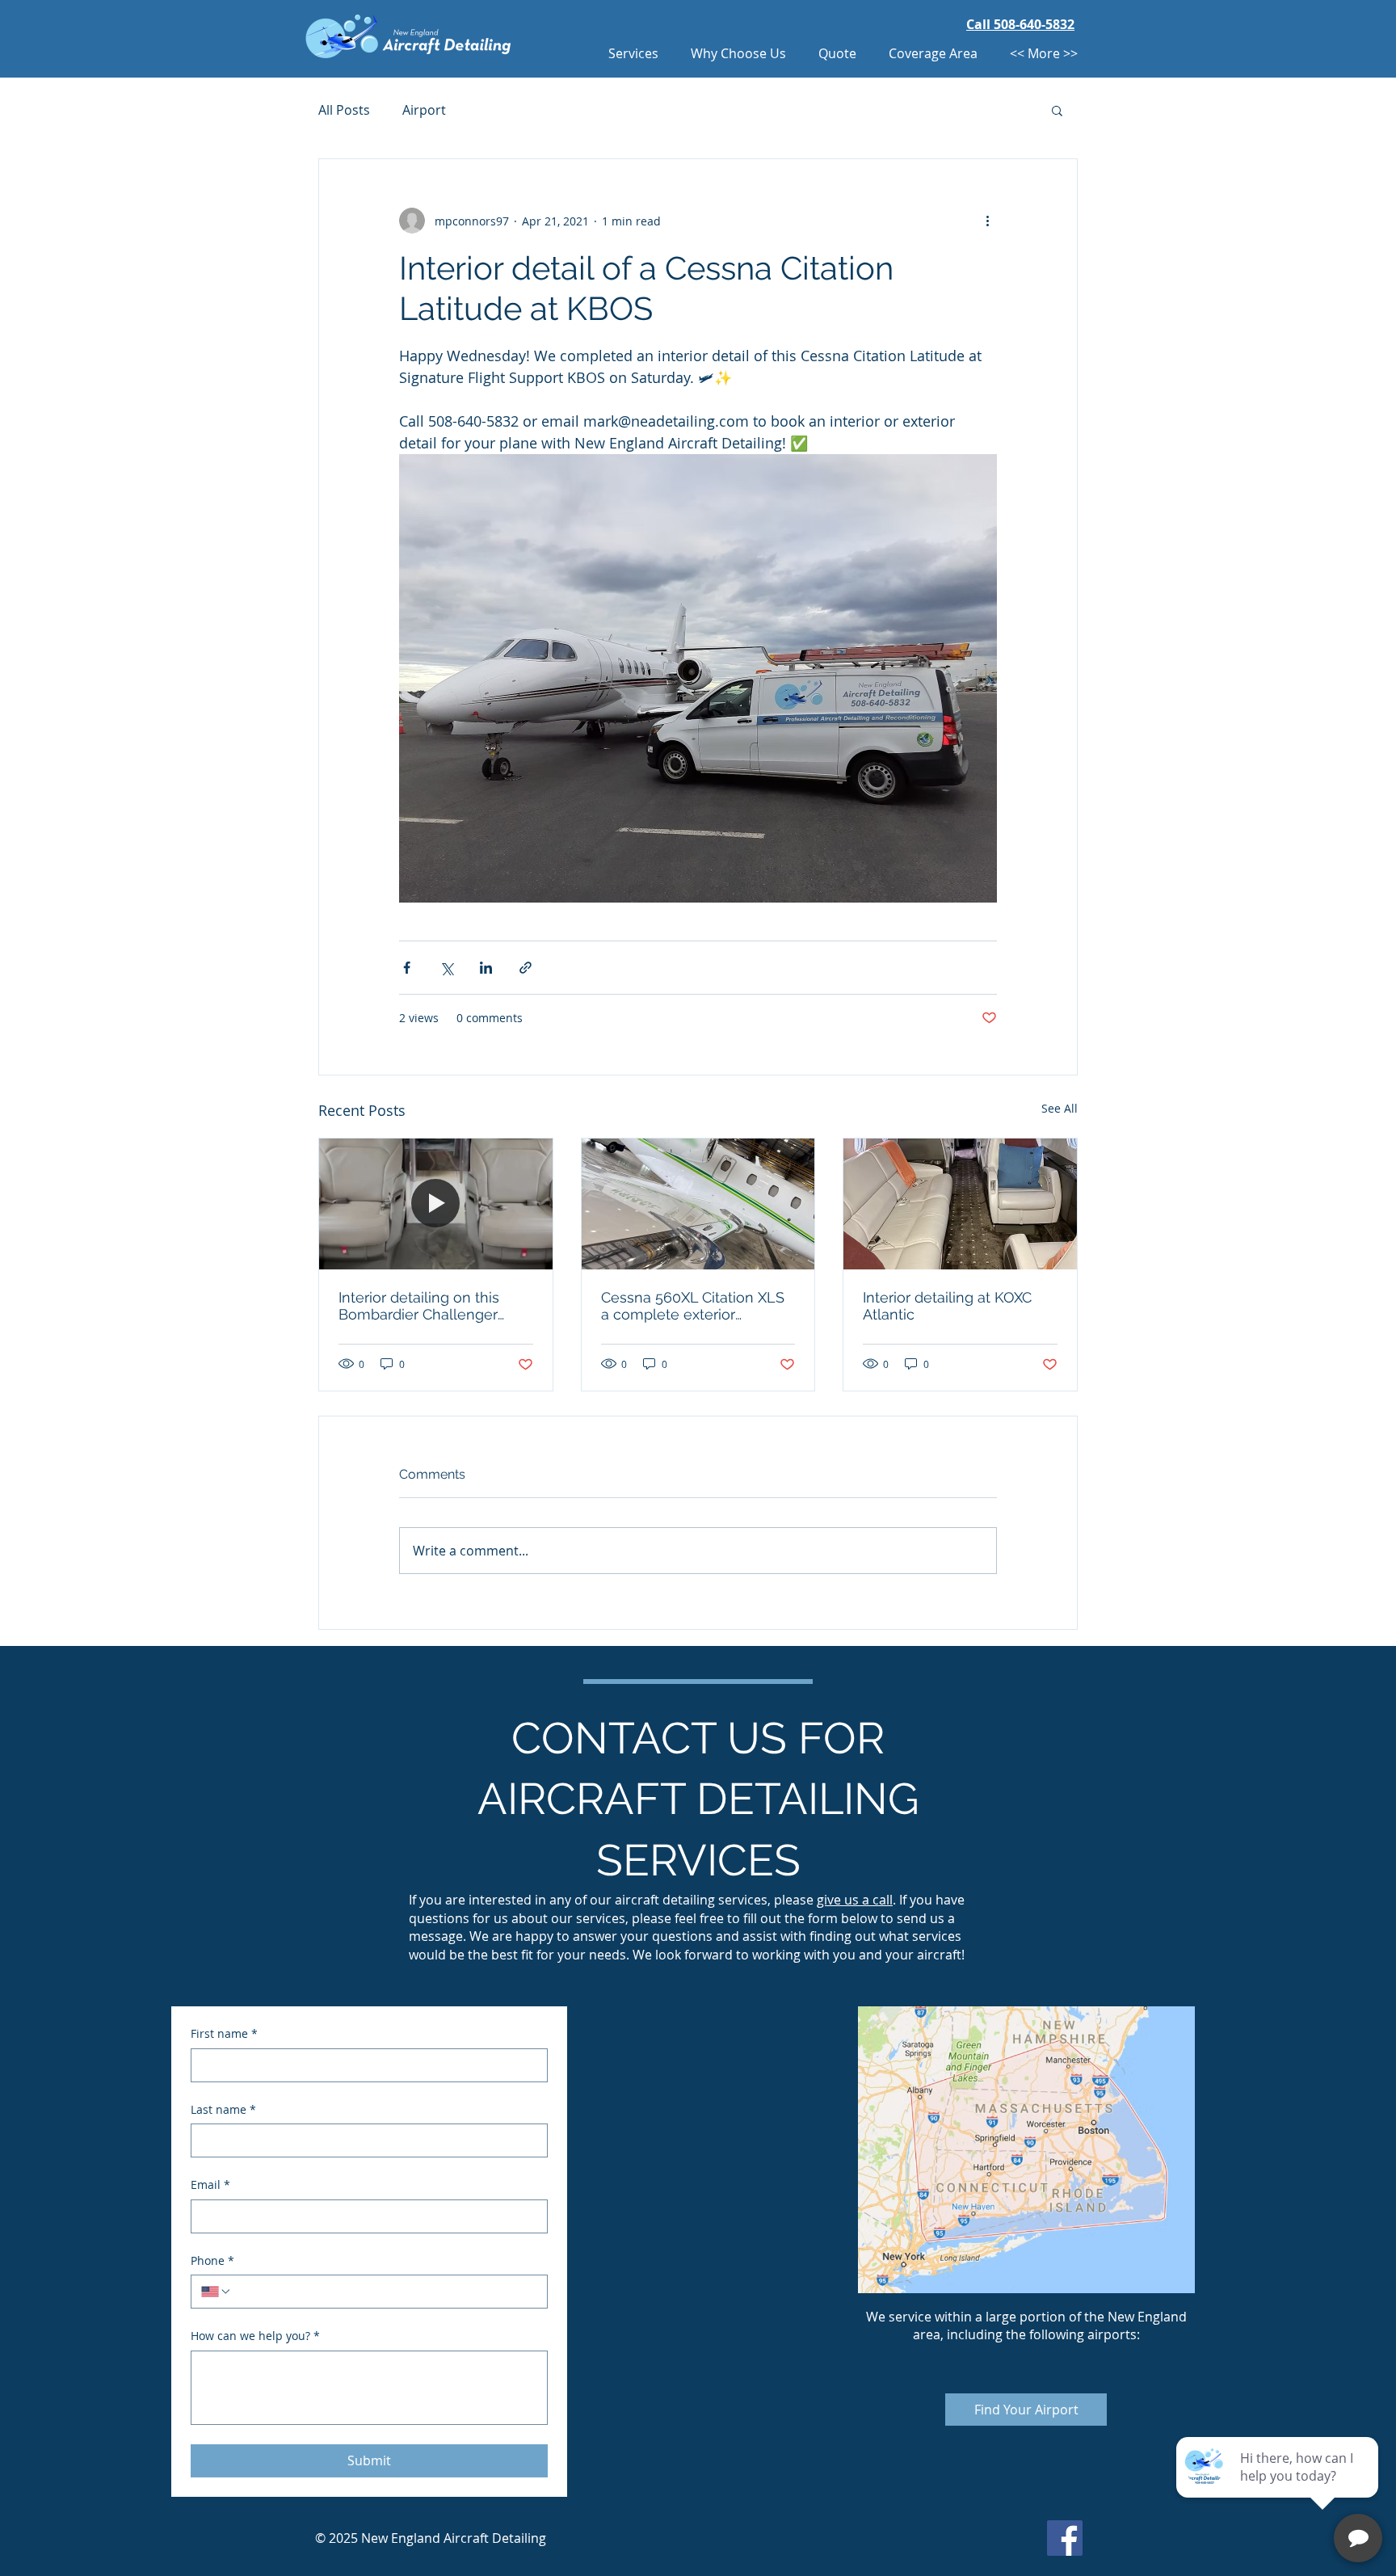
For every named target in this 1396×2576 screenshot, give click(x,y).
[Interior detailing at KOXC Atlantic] (960, 1204)
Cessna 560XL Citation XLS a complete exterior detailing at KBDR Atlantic (693, 1306)
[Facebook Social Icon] (1065, 2538)
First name (224, 2033)
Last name (223, 2109)
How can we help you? (255, 2336)
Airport (424, 110)
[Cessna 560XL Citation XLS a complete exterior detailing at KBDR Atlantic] (698, 1204)
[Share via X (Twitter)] (446, 968)
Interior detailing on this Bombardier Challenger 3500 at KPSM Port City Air (427, 1306)
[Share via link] (526, 968)
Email (210, 2185)
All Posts (344, 110)
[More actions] (987, 221)
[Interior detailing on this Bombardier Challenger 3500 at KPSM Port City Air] (436, 1204)
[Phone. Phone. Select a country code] (217, 2292)
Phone (212, 2260)
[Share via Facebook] (407, 968)
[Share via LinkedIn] (486, 968)
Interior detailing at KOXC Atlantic (947, 1306)
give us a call (855, 1900)
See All (1060, 1108)
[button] (1057, 110)
